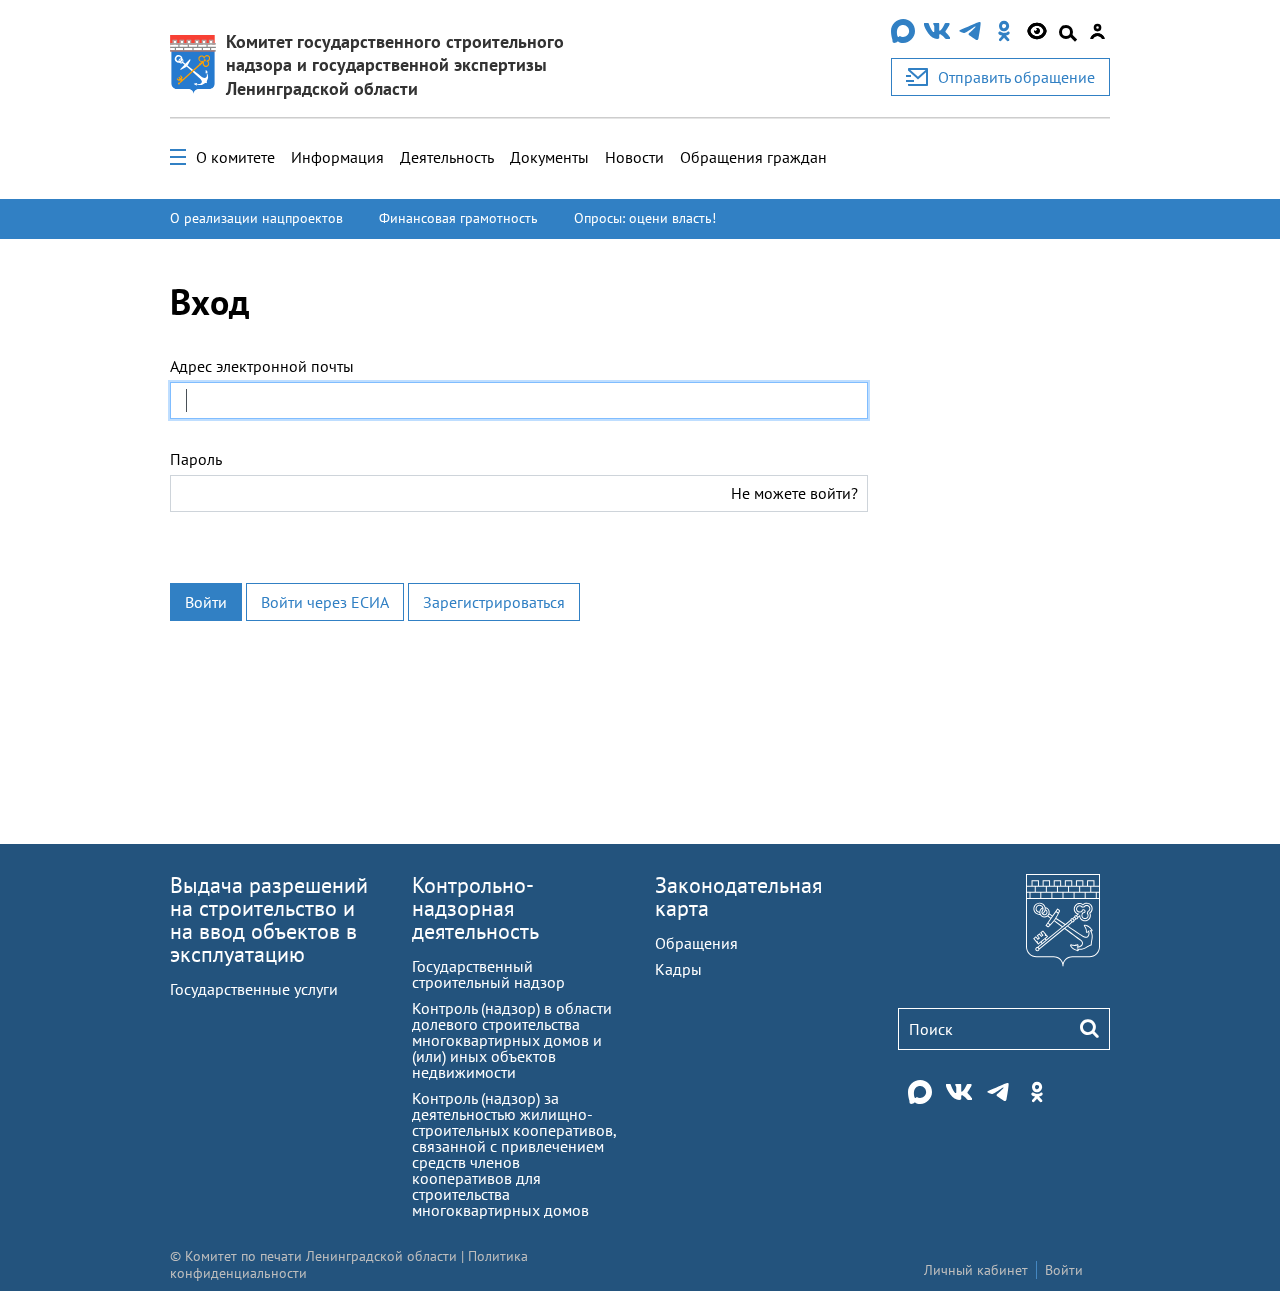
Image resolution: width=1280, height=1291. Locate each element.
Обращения (696, 943)
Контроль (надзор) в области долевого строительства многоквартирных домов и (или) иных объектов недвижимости (512, 1040)
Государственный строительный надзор (488, 974)
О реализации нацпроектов (256, 218)
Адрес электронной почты (262, 366)
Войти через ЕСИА (325, 602)
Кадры (678, 969)
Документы (549, 157)
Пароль (196, 459)
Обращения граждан (753, 157)
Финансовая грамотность (458, 218)
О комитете (235, 157)
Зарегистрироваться (494, 602)
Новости (634, 157)
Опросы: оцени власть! (645, 218)
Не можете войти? (794, 493)
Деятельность (447, 157)
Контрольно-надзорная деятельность (475, 908)
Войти (206, 602)
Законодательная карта (738, 896)
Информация (337, 157)
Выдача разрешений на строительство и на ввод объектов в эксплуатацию (269, 919)
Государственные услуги (254, 989)
